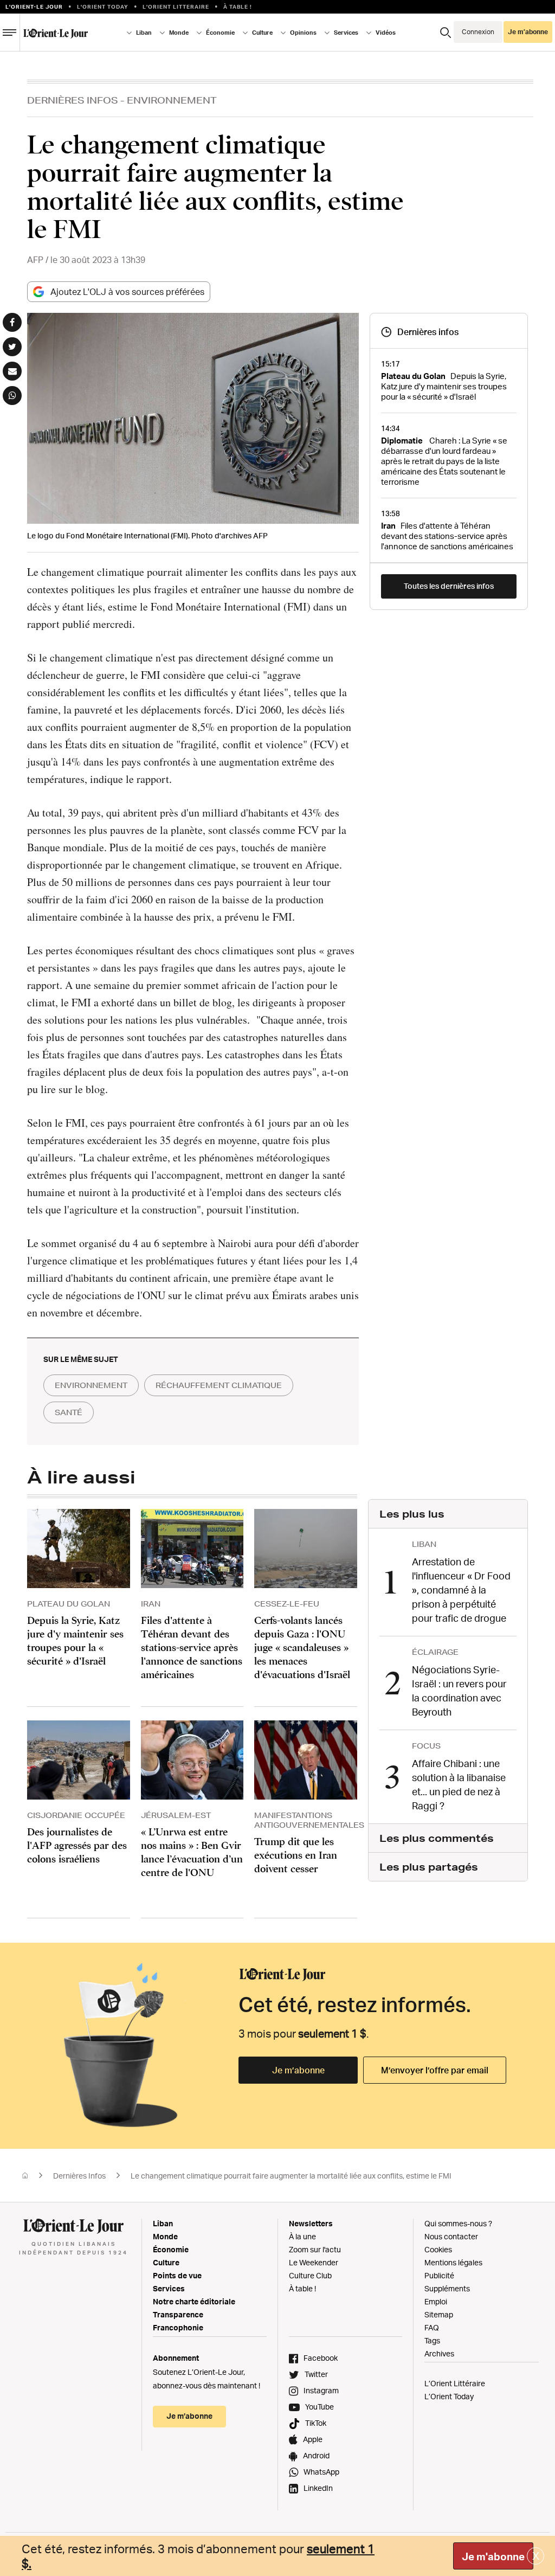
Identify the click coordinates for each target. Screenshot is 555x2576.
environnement (91, 1385)
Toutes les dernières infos (449, 586)
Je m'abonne (493, 2556)
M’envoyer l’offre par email (435, 2070)
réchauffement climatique (219, 1385)
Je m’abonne (298, 2070)
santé (69, 1412)
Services (169, 2288)
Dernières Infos (73, 100)
